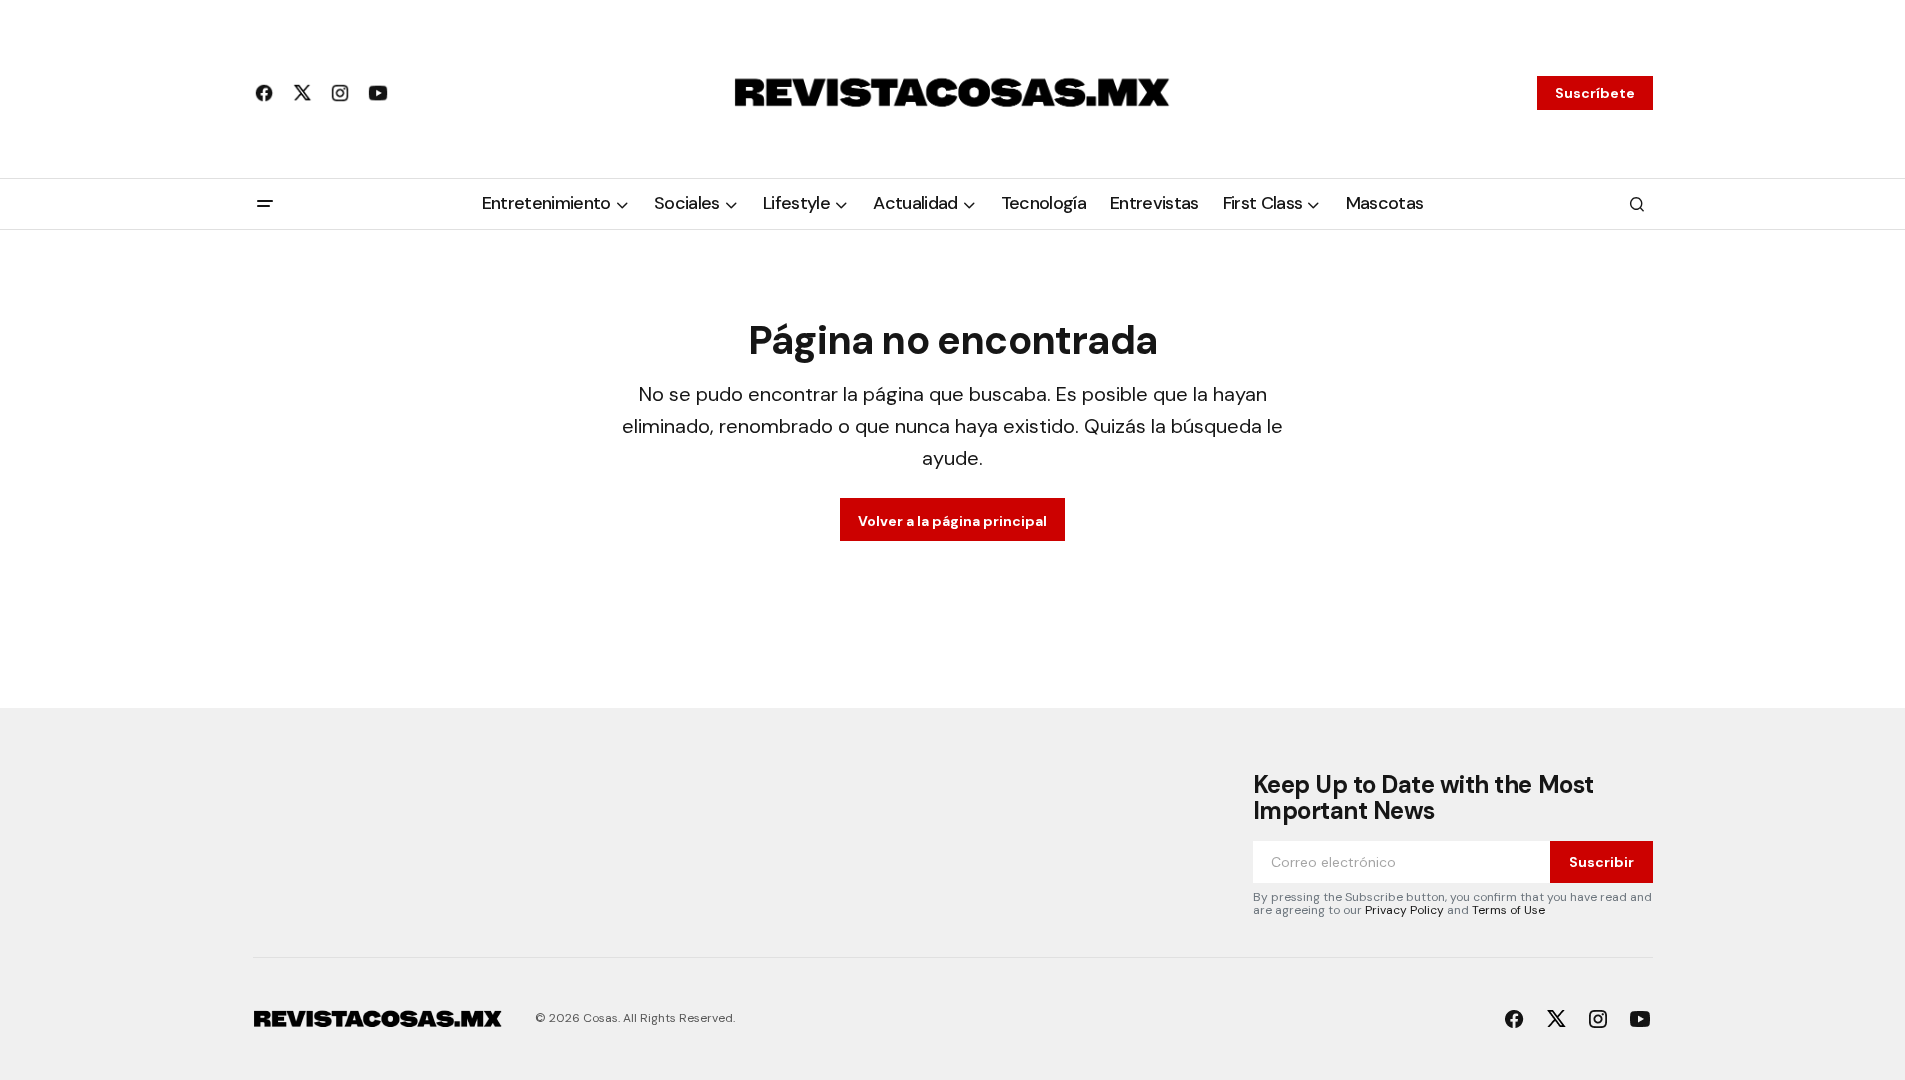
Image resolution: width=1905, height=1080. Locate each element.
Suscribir (1601, 862)
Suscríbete (1595, 93)
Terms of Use (1508, 910)
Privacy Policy (1404, 910)
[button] (265, 204)
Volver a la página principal (952, 521)
